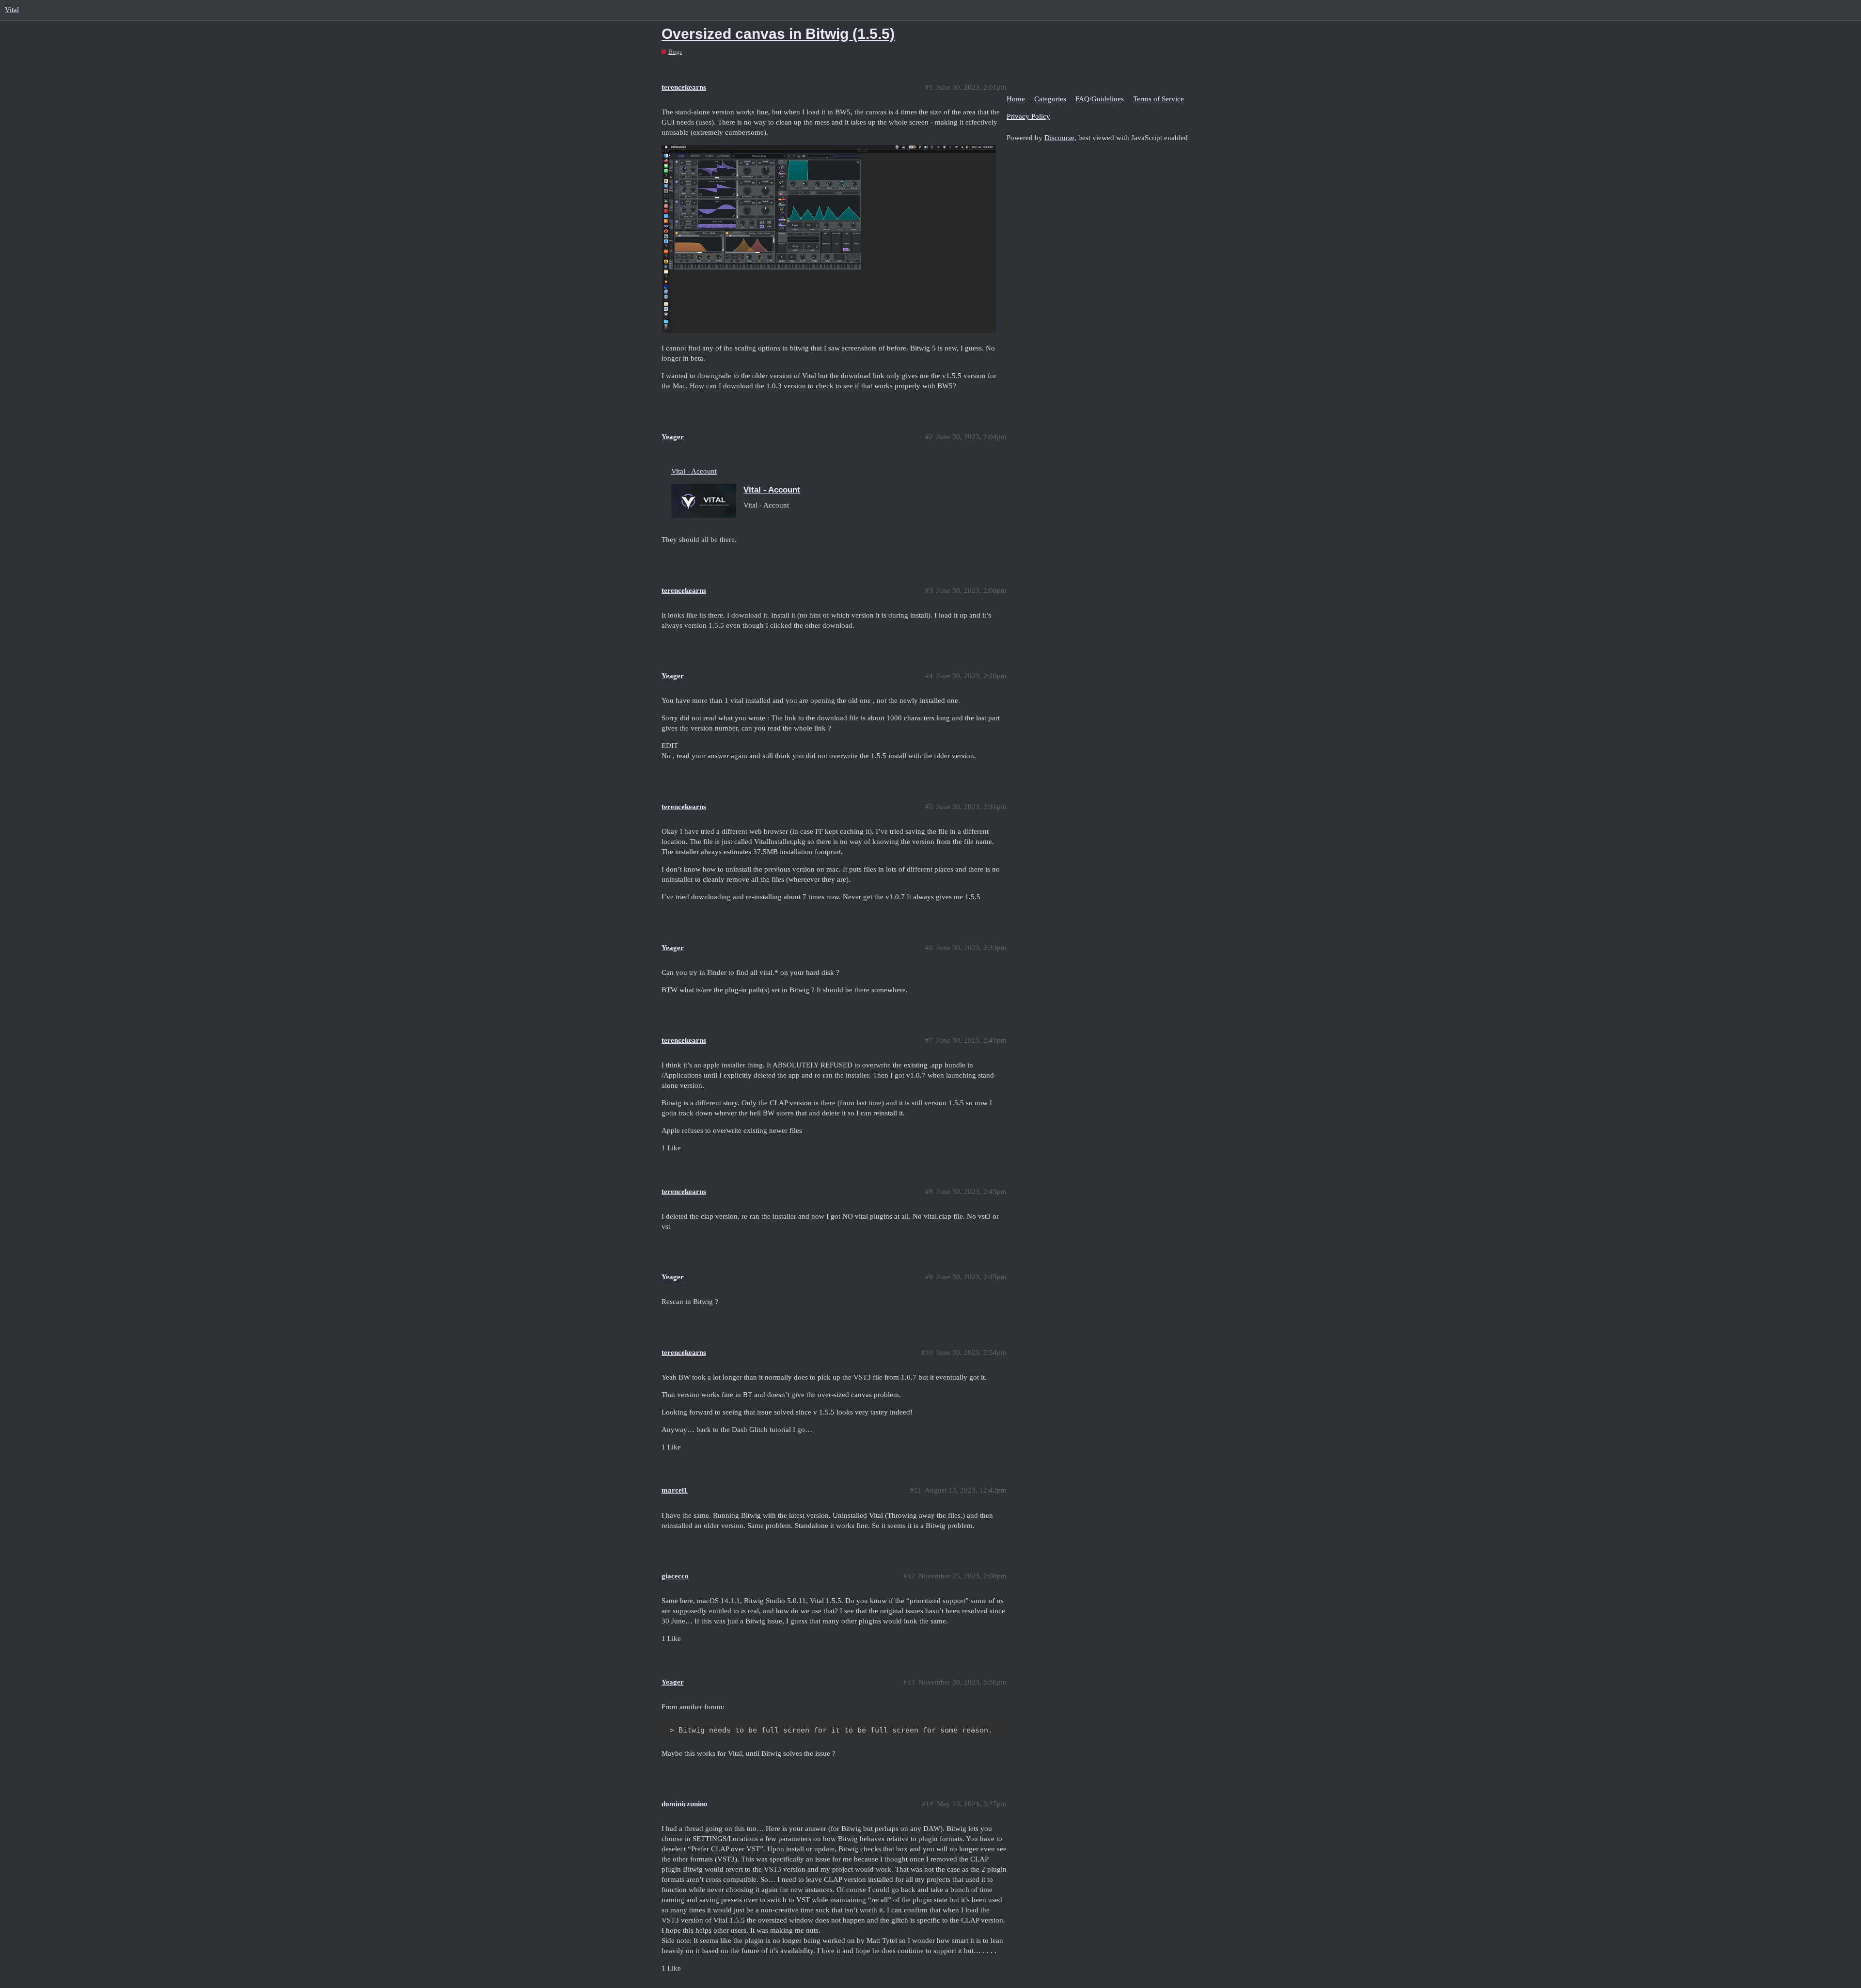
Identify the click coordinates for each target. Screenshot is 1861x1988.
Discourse (1059, 138)
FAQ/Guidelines (1100, 99)
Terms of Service (1159, 99)
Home (1016, 99)
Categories (1050, 99)
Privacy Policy (1028, 116)
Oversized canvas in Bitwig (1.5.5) (778, 34)
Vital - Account (694, 471)
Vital (12, 10)
